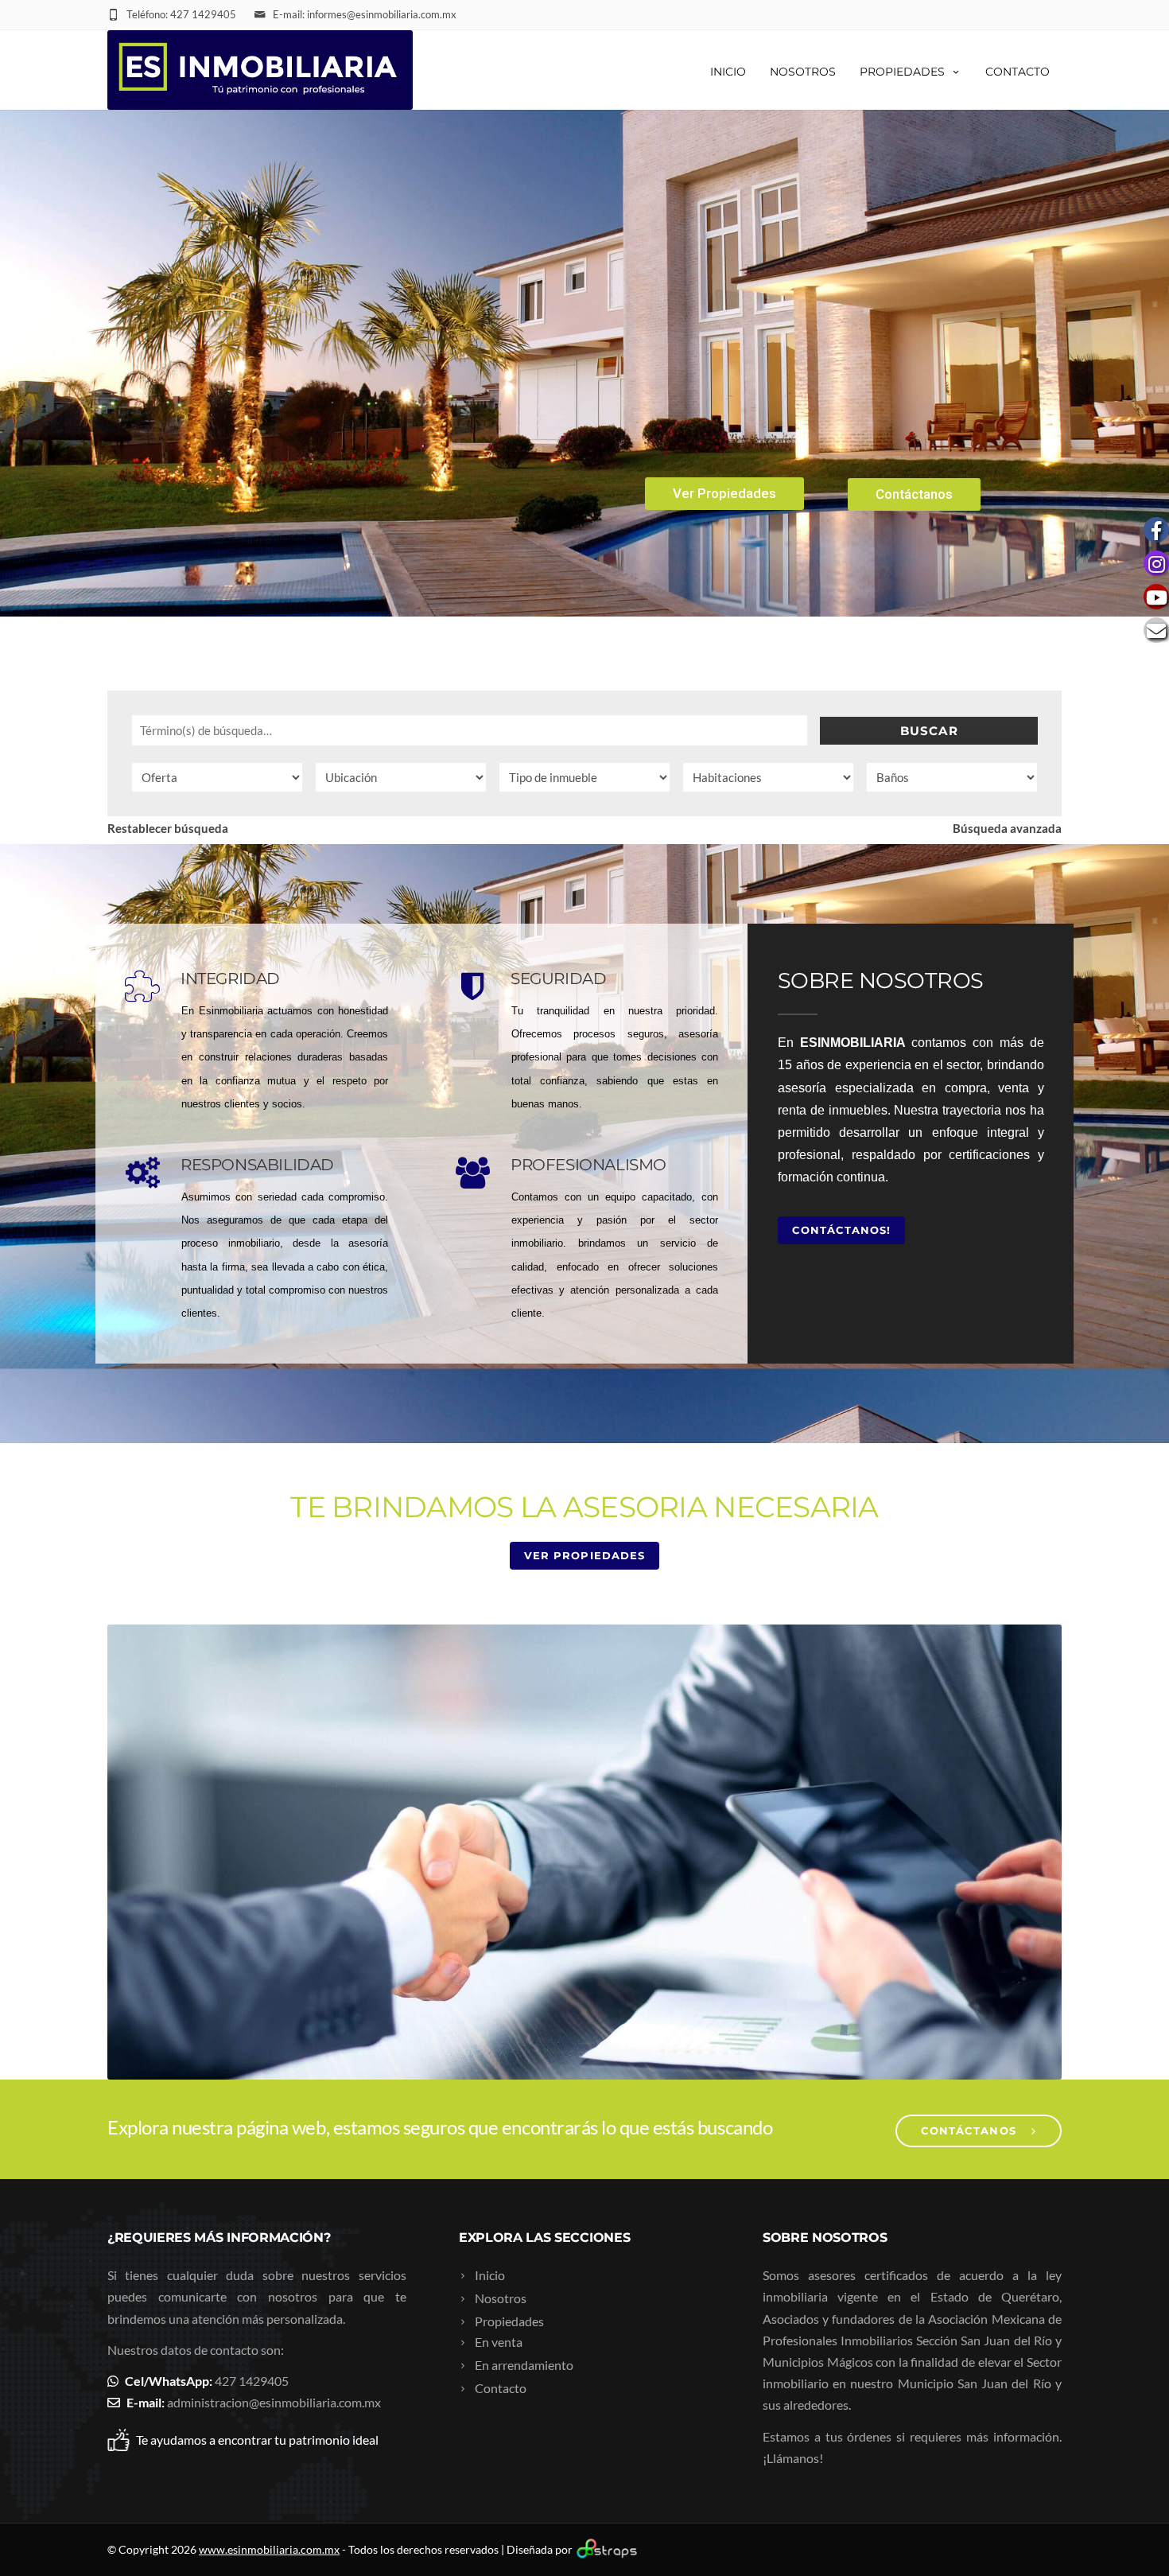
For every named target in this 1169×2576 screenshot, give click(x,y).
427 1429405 (252, 2381)
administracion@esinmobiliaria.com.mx (274, 2402)
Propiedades (902, 72)
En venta (499, 2342)
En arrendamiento (524, 2365)
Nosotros (803, 72)
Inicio (728, 72)
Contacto (1018, 72)
